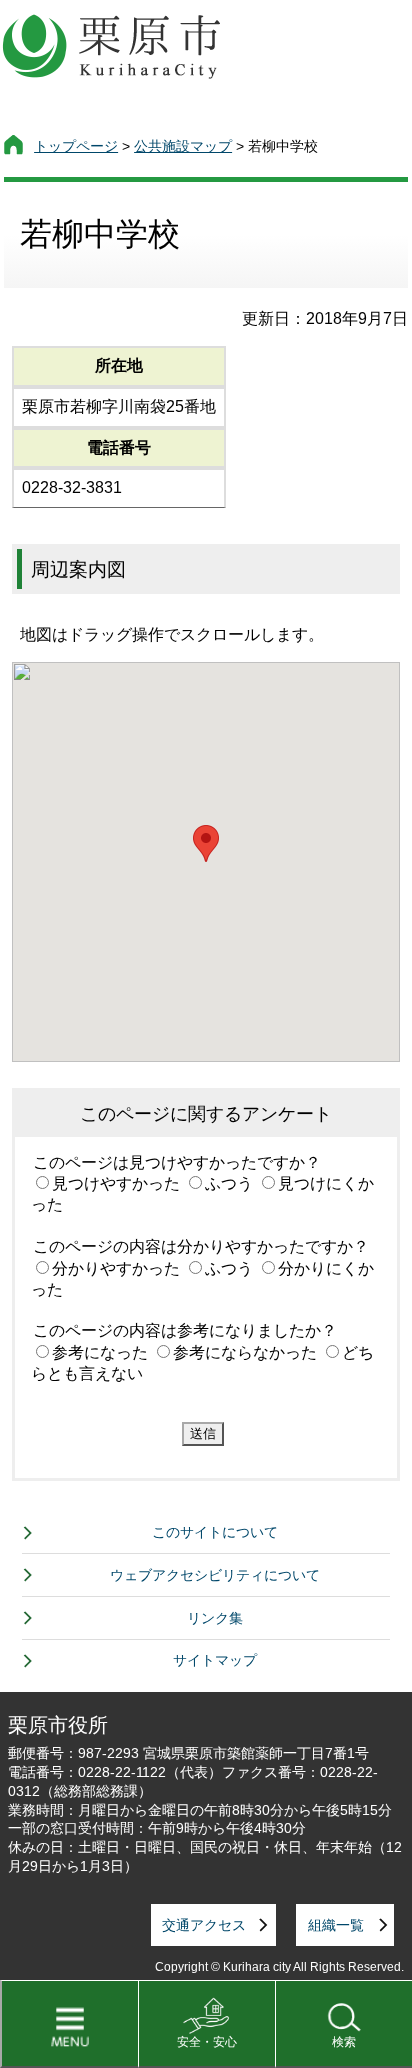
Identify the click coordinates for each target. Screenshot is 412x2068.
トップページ (76, 146)
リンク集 (215, 1618)
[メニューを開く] (69, 2024)
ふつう (229, 1183)
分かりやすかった (116, 1268)
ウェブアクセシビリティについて (215, 1575)
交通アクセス (204, 1925)
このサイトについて (215, 1532)
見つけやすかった (116, 1183)
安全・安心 (207, 2042)
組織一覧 (336, 1925)
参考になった (100, 1352)
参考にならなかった (245, 1352)
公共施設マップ (183, 146)
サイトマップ (215, 1660)
